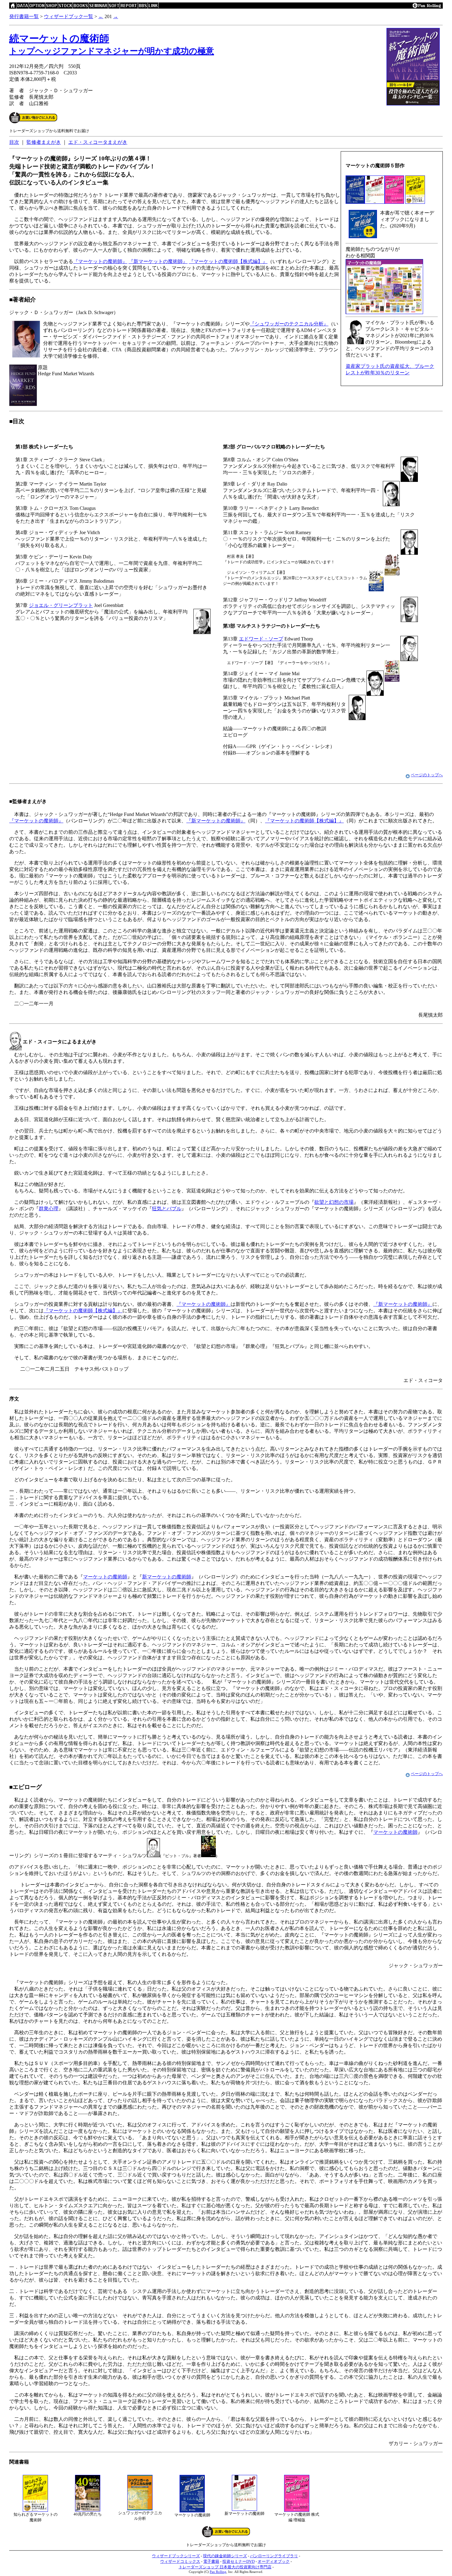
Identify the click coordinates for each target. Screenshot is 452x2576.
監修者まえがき (44, 142)
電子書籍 (211, 2561)
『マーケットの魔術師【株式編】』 (228, 261)
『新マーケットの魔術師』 (158, 261)
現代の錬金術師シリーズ (225, 2556)
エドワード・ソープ (261, 639)
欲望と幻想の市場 (334, 1202)
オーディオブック (274, 2561)
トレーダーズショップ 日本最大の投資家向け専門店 (225, 2567)
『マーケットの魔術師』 (100, 261)
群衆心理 (49, 1209)
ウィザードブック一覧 (69, 16)
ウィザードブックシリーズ (176, 2556)
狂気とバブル (167, 1209)
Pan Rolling (218, 2572)
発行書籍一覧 (24, 16)
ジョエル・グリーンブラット (61, 605)
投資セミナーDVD (238, 2561)
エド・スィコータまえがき (98, 142)
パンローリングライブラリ (274, 2556)
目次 (14, 142)
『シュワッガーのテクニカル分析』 (289, 324)
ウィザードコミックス (180, 2561)
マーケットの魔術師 (105, 1577)
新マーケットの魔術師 (167, 1577)
